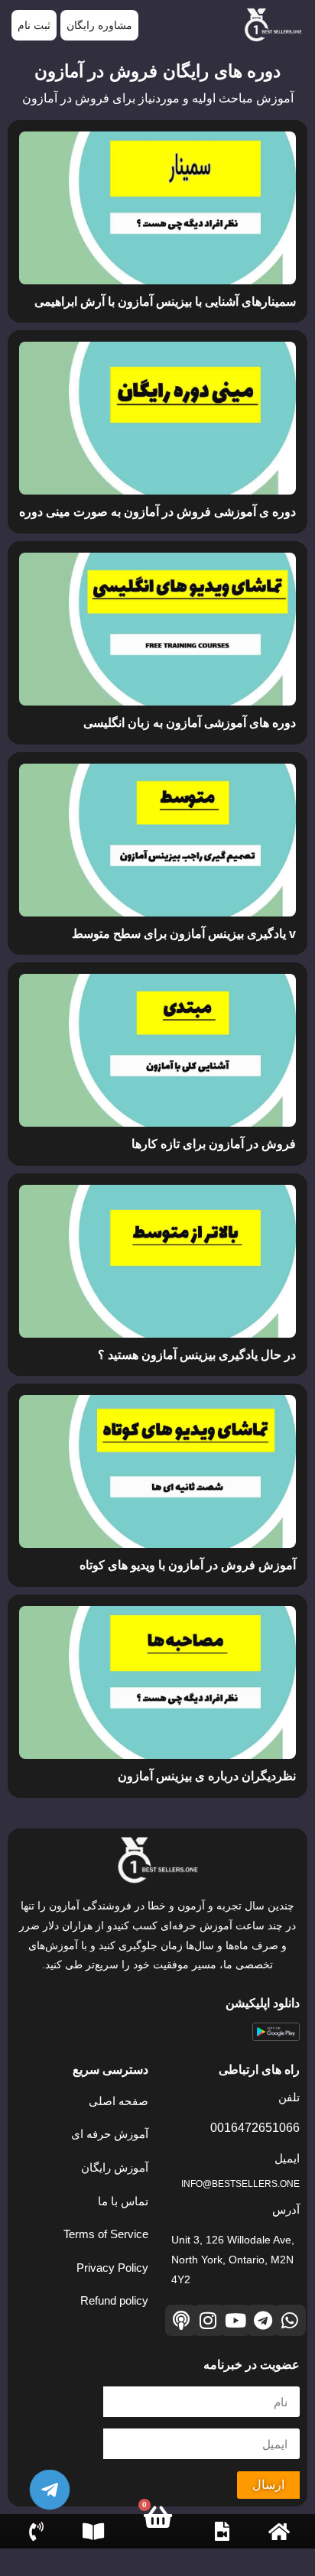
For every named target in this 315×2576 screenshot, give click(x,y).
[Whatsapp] (290, 2320)
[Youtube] (235, 2320)
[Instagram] (208, 2320)
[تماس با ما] (36, 2531)
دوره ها (222, 2547)
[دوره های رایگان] (93, 2531)
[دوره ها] (222, 2531)
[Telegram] (263, 2320)
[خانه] (279, 2531)
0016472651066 (255, 2128)
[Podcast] (181, 2320)
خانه (279, 2547)
